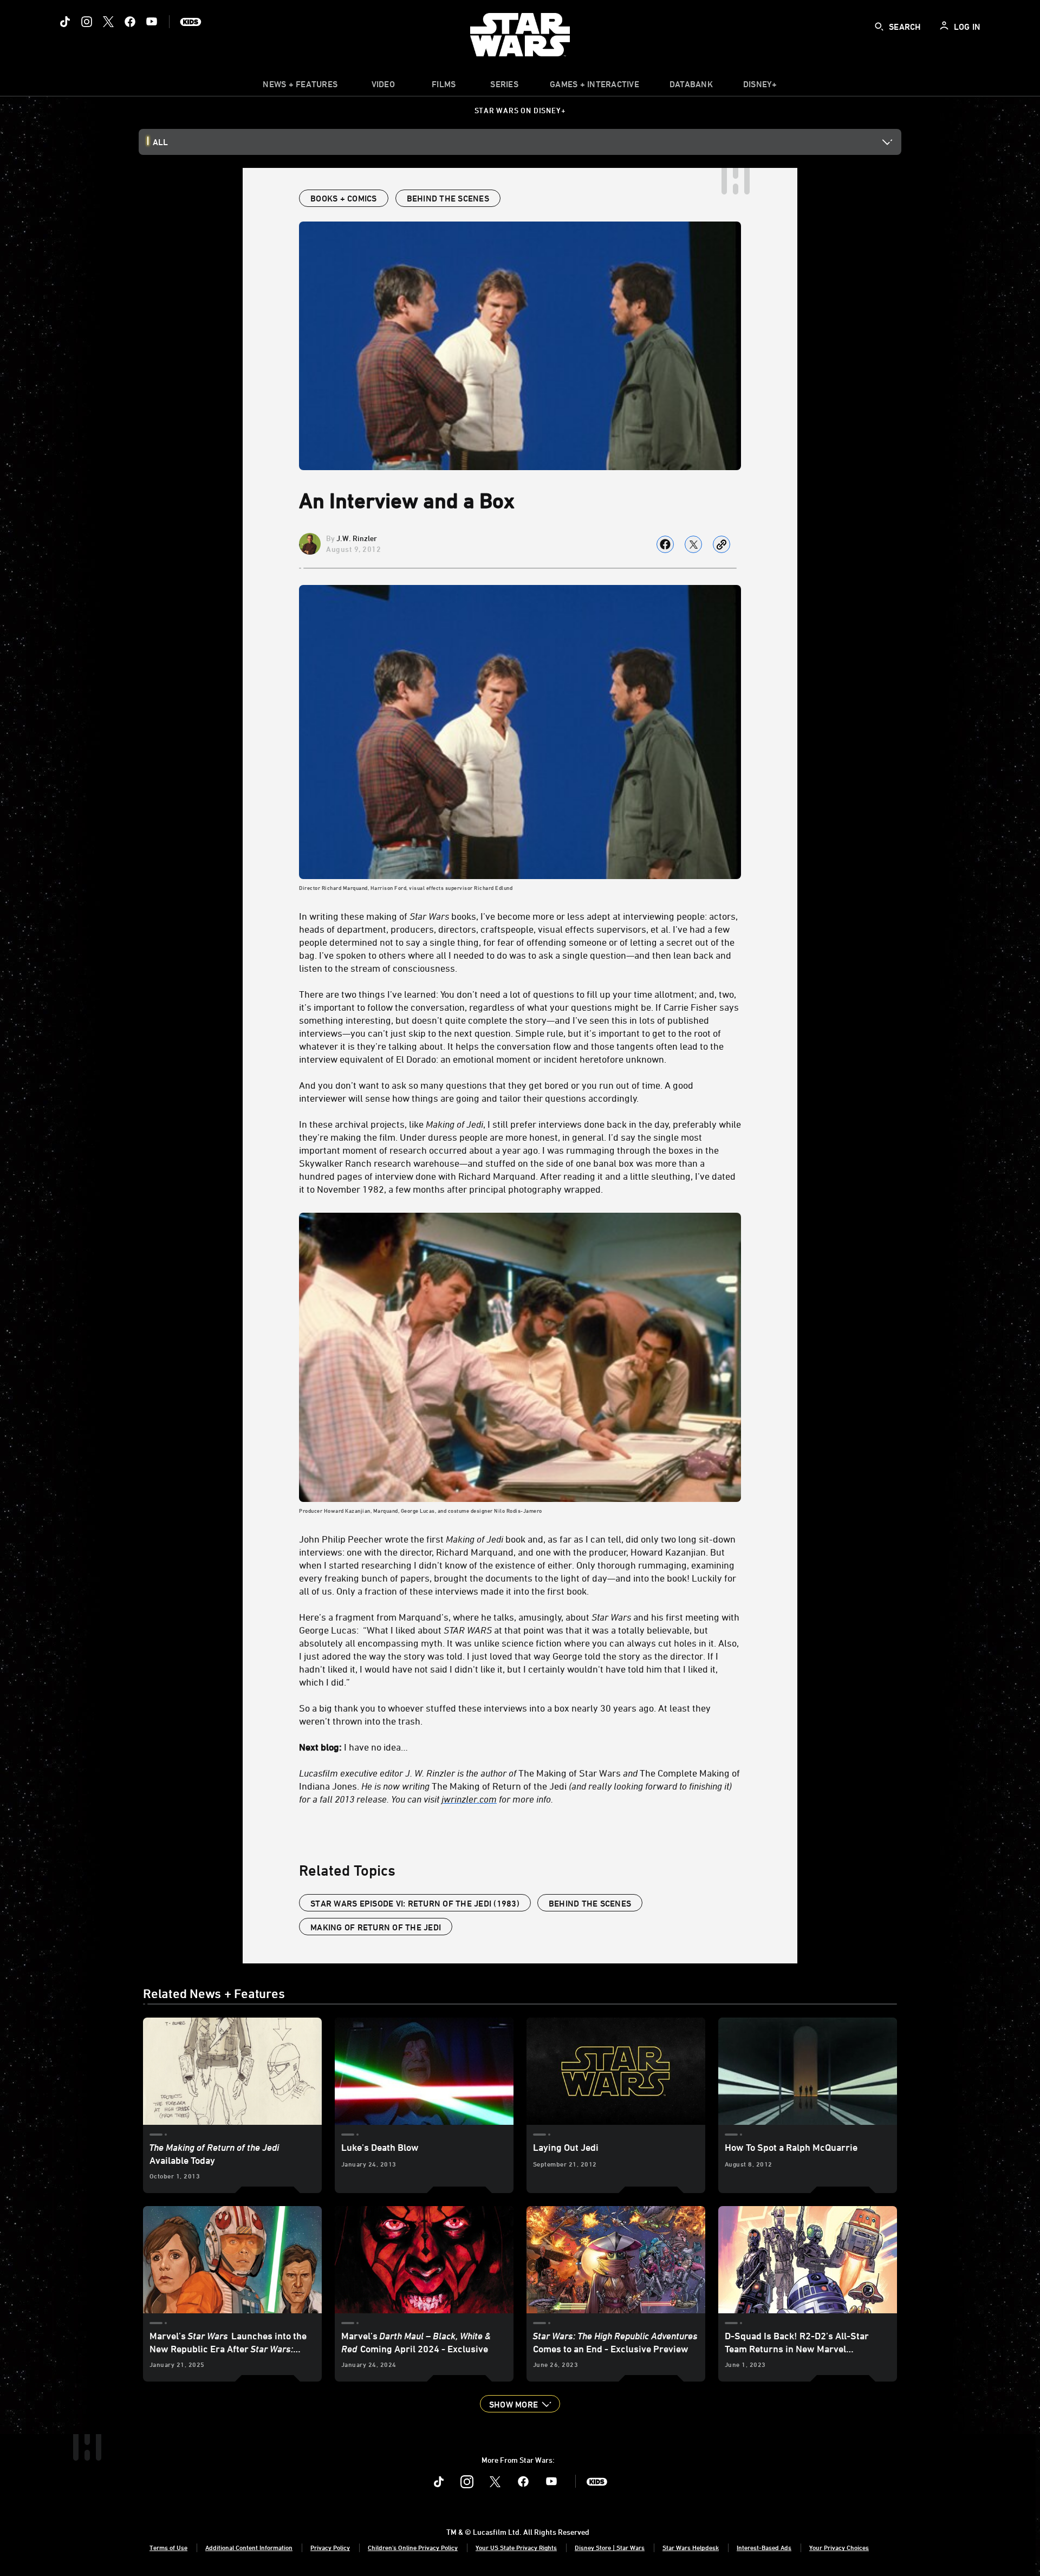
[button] (520, 2404)
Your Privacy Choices (839, 2547)
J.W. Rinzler (357, 538)
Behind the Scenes (590, 1903)
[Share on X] (693, 544)
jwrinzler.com (469, 1799)
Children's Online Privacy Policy (413, 2547)
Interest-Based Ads (764, 2547)
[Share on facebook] (665, 544)
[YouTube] (152, 22)
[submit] (879, 27)
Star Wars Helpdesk (691, 2547)
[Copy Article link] (721, 544)
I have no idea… (353, 1747)
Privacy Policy (330, 2547)
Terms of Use (168, 2547)
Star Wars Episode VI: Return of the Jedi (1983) (415, 1903)
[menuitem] (383, 87)
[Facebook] (130, 22)
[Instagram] (87, 22)
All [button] (160, 142)
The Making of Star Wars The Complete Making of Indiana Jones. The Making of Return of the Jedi (519, 1786)
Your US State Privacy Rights (516, 2547)
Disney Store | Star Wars (610, 2547)
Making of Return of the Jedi (376, 1927)
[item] (300, 87)
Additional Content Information (249, 2547)
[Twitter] (108, 22)
